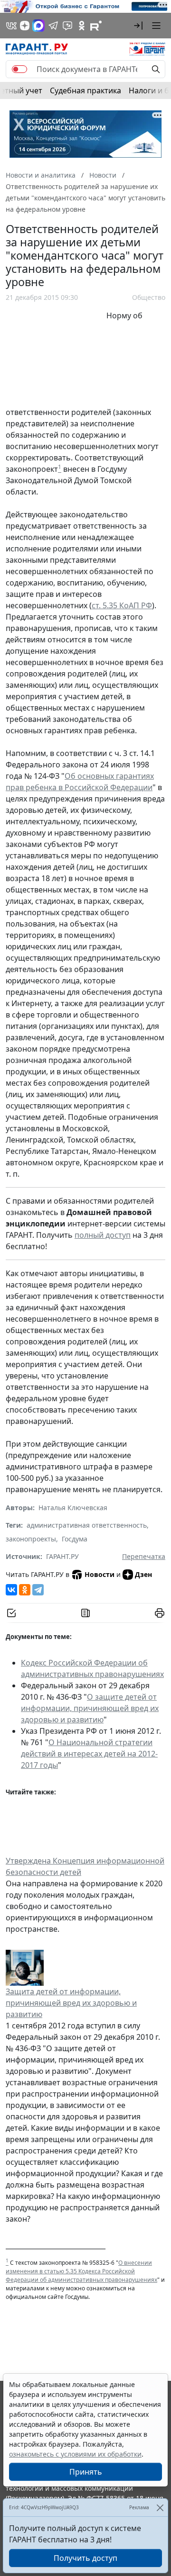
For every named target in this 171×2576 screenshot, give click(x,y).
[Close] (160, 2508)
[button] (138, 26)
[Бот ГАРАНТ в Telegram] (67, 26)
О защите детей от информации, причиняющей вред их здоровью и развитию (90, 1708)
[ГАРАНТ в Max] (38, 26)
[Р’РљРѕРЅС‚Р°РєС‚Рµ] (11, 1590)
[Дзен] (25, 26)
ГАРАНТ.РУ (62, 1556)
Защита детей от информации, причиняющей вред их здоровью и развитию (71, 2003)
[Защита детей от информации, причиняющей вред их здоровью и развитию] (25, 1967)
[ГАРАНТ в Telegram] (53, 26)
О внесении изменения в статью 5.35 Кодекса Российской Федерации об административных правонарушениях (81, 2271)
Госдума (75, 1539)
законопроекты (31, 1539)
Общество (149, 297)
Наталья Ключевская (73, 1508)
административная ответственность (87, 1525)
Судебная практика (85, 90)
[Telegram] (38, 1590)
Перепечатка (144, 1556)
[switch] (19, 69)
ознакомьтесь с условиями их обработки (75, 2454)
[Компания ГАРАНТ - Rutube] (96, 26)
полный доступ (103, 1235)
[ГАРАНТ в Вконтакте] (11, 26)
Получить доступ (85, 2558)
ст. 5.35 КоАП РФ (122, 605)
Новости (100, 1574)
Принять (86, 2472)
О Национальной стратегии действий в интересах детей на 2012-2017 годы (89, 1754)
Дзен (143, 1574)
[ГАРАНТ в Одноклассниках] (82, 26)
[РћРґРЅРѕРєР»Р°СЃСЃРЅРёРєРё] (25, 1590)
